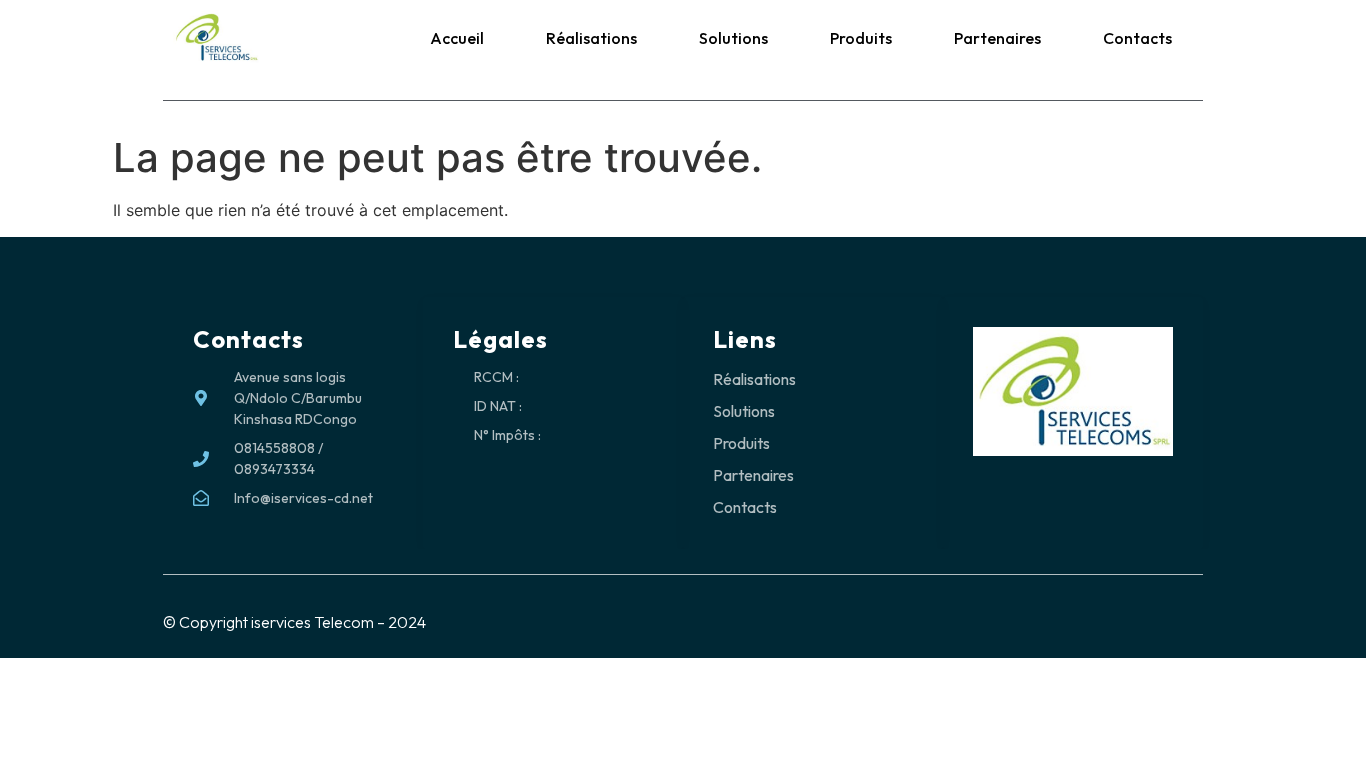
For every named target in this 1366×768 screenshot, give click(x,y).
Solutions (733, 38)
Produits (861, 38)
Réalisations (591, 38)
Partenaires (997, 38)
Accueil (457, 38)
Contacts (1137, 38)
